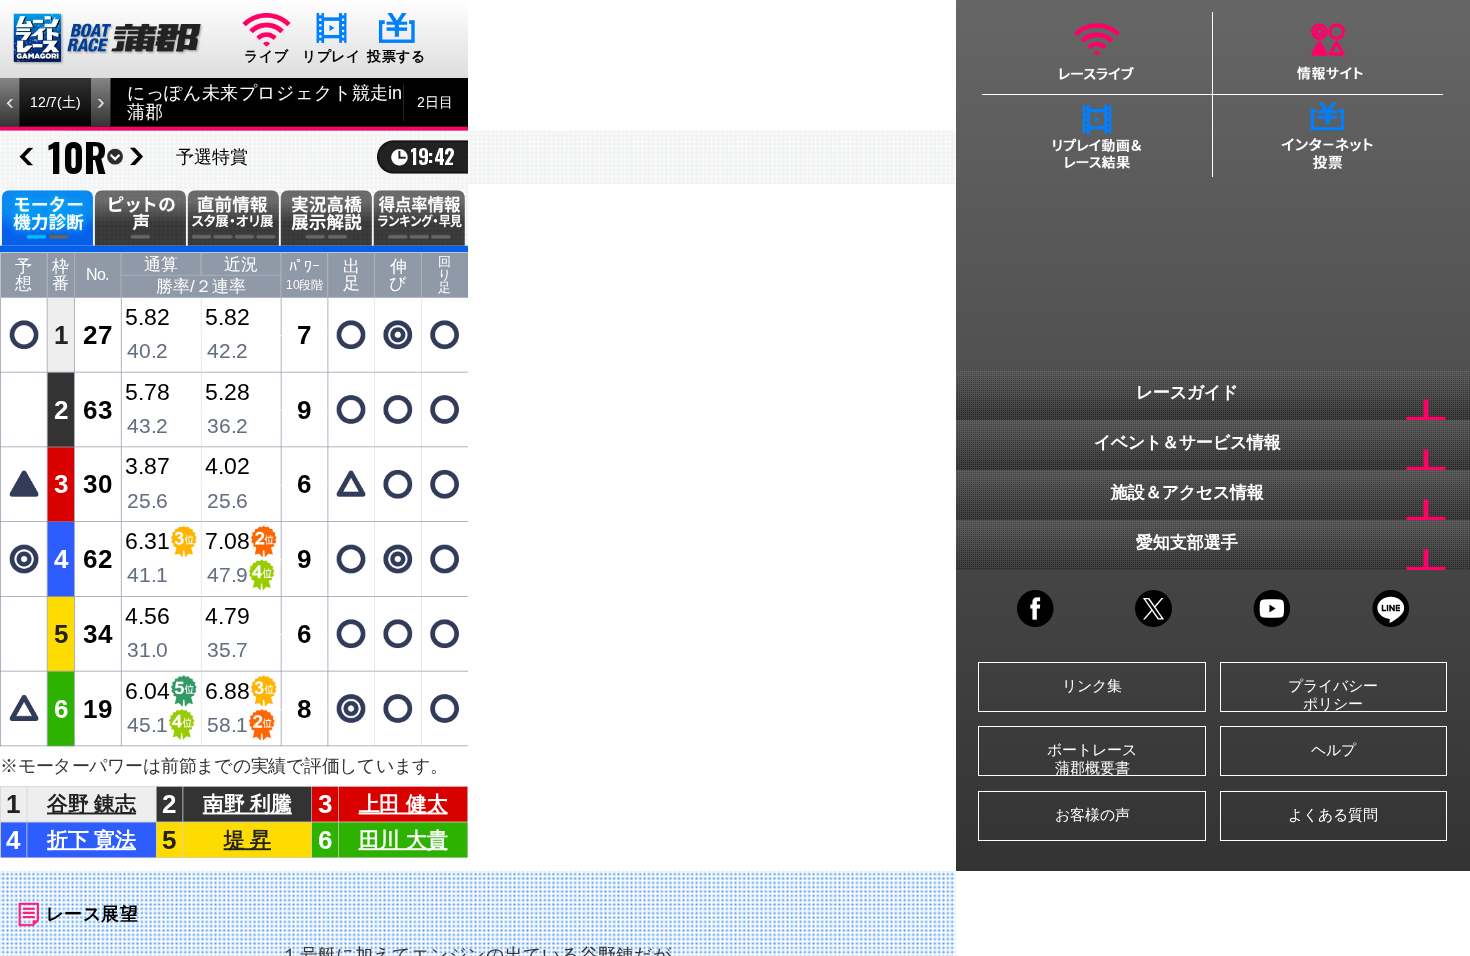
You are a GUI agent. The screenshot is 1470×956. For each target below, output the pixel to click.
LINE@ (1390, 608)
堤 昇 (247, 839)
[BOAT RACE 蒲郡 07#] (108, 39)
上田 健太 (403, 803)
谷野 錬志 (91, 803)
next (136, 157)
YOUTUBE (1271, 608)
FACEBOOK (1035, 608)
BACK (10, 102)
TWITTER (1153, 608)
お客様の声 (1092, 814)
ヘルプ (1333, 749)
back (26, 157)
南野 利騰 (247, 803)
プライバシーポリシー (1333, 694)
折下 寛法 (91, 839)
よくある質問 (1333, 814)
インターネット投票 (1328, 136)
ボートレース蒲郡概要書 (1092, 758)
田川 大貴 (403, 839)
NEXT (100, 102)
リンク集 (1092, 685)
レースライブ (1097, 53)
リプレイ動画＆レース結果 (1097, 136)
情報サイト (1328, 53)
